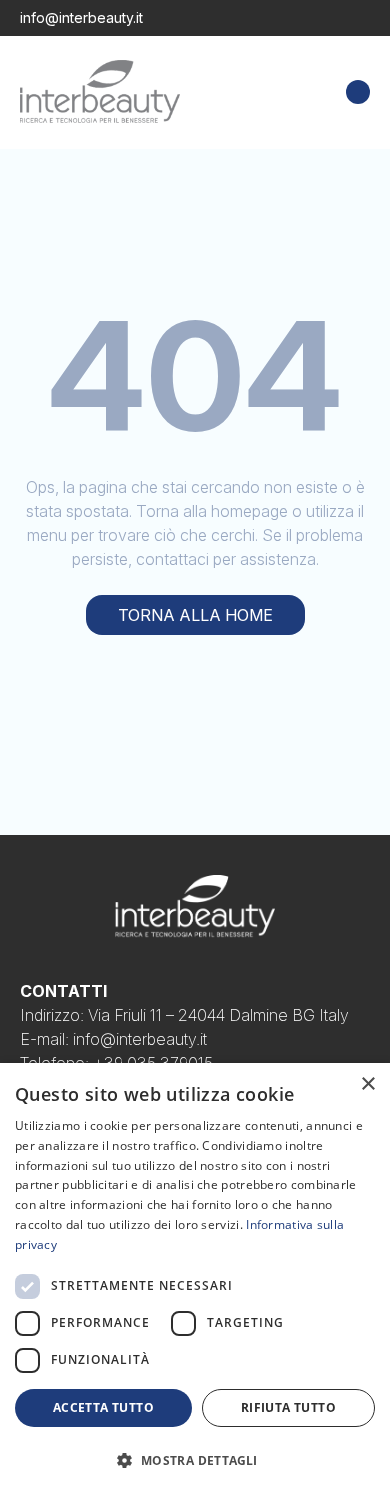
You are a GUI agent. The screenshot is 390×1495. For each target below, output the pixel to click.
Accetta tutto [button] (103, 1407)
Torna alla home (195, 615)
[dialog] (195, 1279)
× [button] (367, 1084)
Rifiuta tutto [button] (288, 1407)
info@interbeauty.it (81, 17)
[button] (195, 1460)
